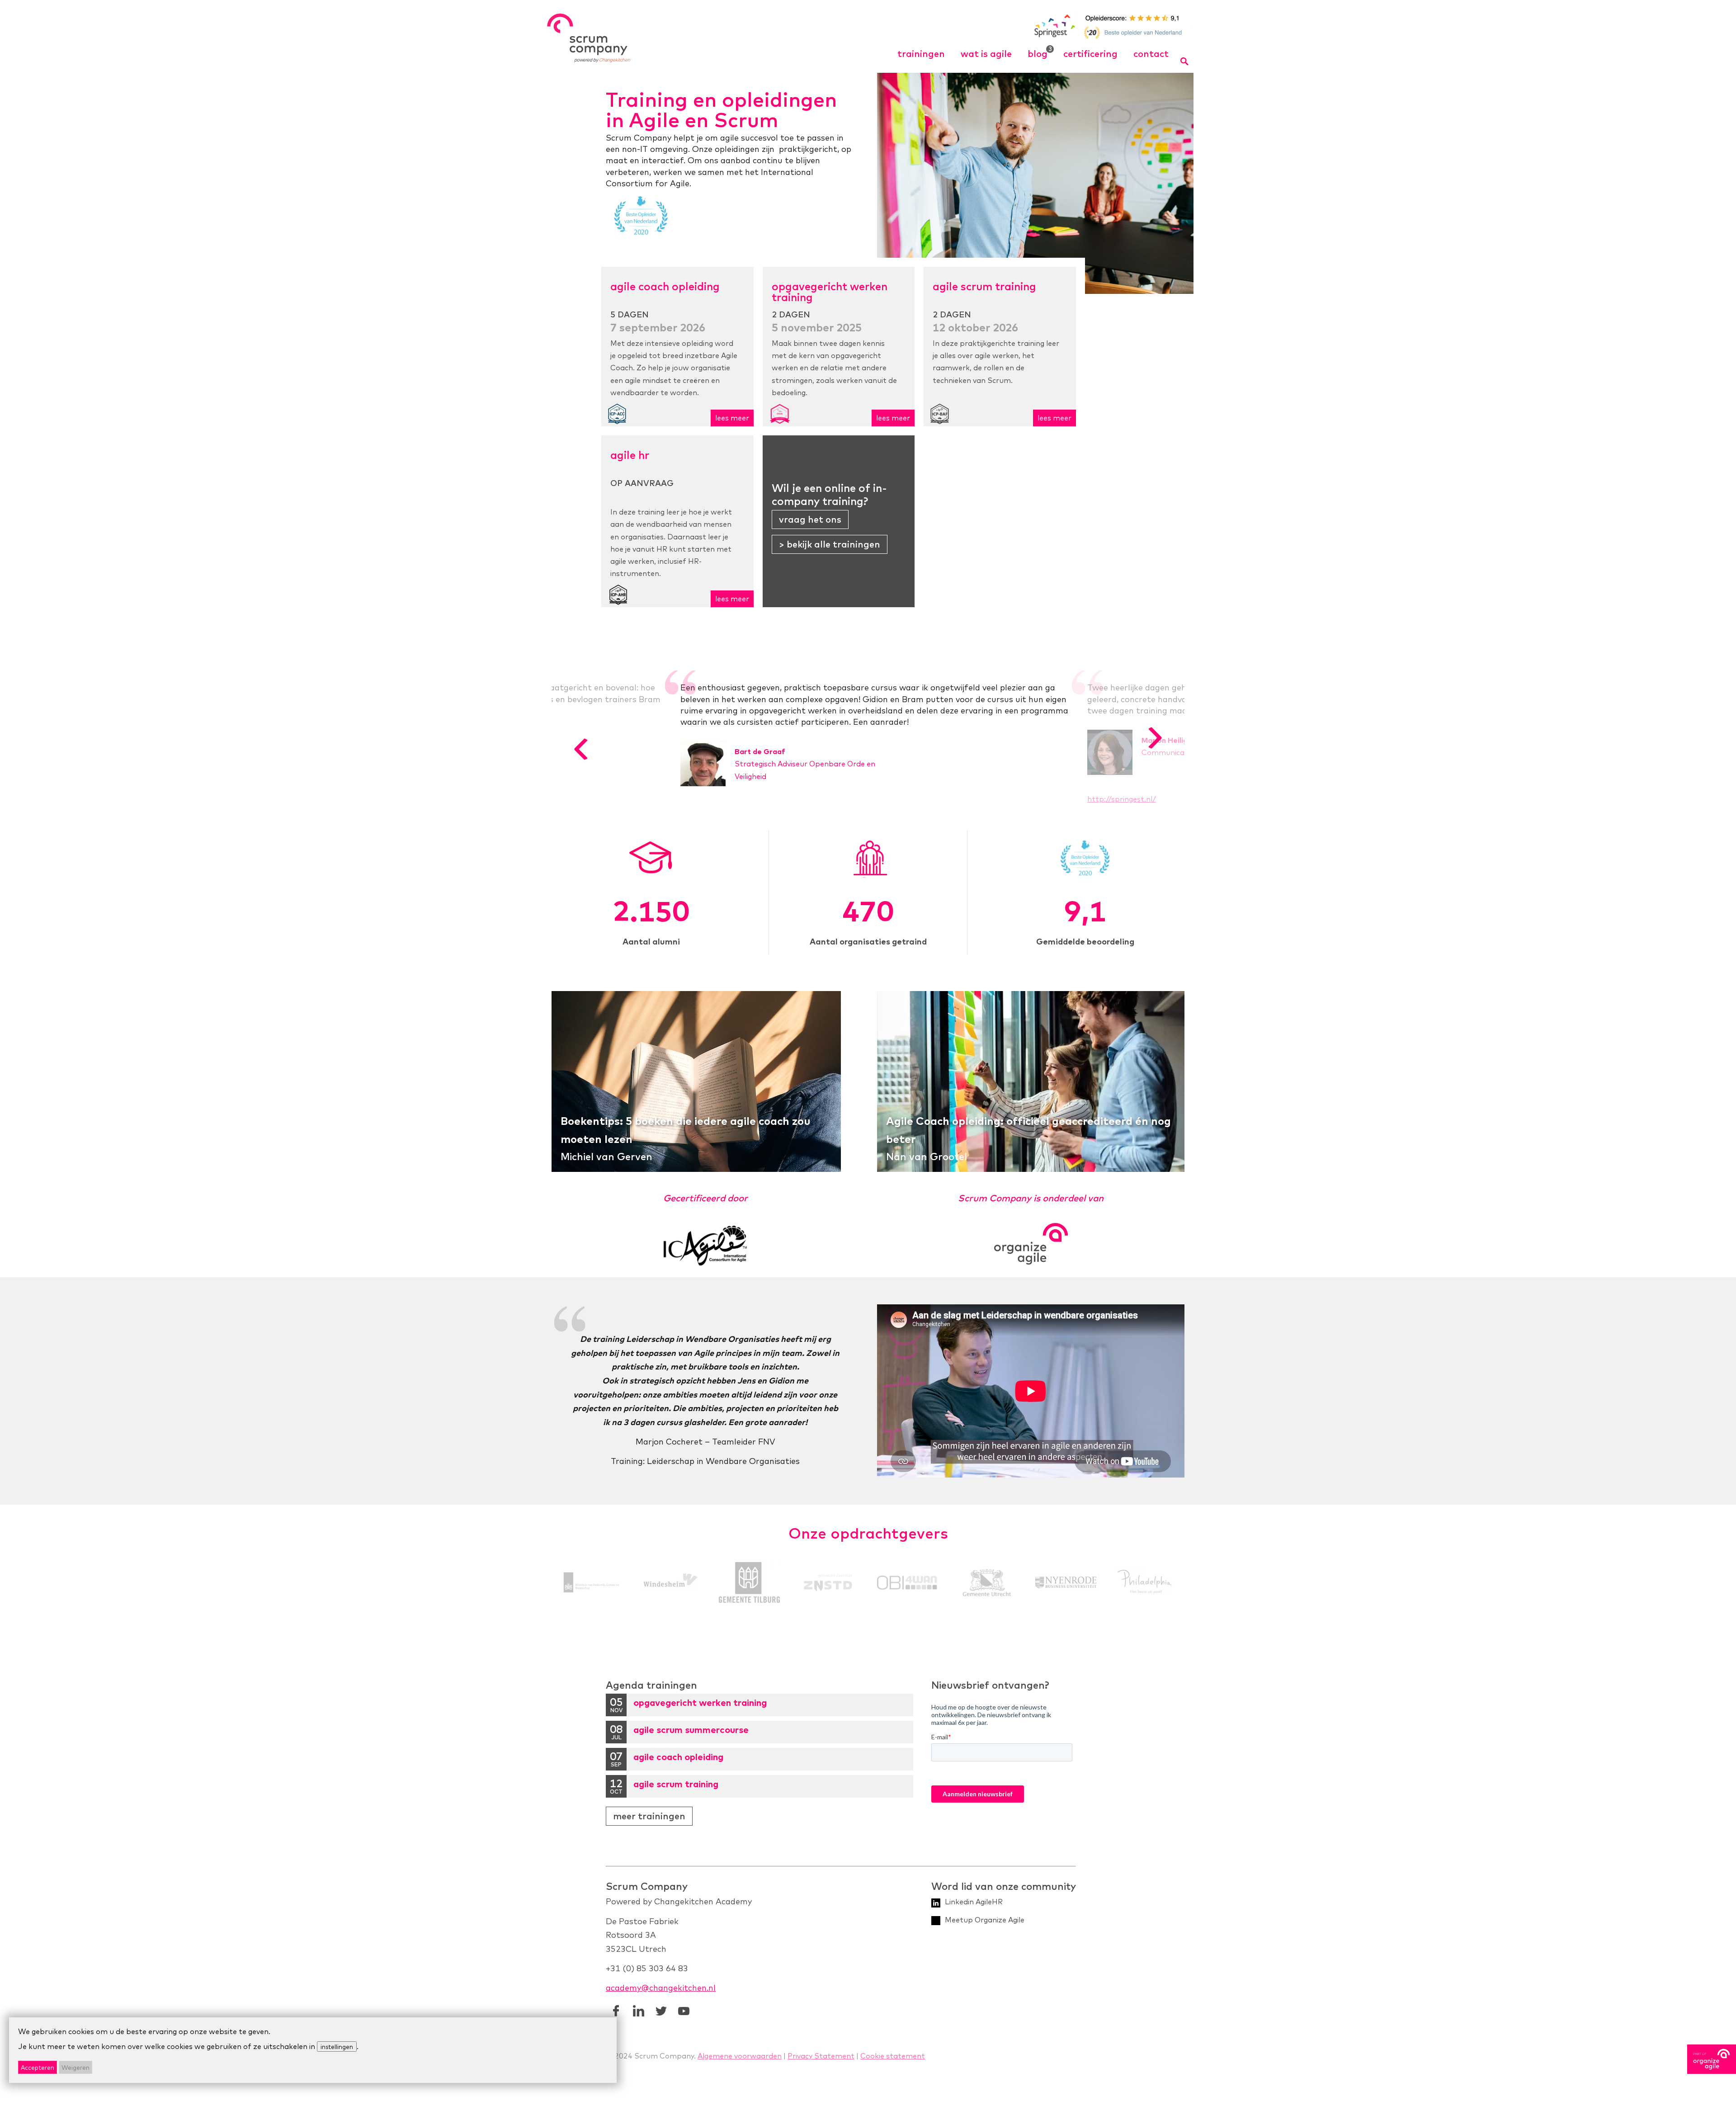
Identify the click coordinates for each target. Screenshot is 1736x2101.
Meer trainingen (649, 1816)
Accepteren (38, 2067)
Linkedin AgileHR (974, 1902)
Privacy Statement (821, 2056)
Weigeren (75, 2067)
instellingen (337, 2047)
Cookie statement (893, 2056)
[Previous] (581, 749)
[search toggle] (1185, 61)
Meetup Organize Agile (985, 1920)
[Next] (1155, 738)
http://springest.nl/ (1122, 799)
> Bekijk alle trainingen (830, 544)
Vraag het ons (810, 519)
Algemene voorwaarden (740, 2056)
